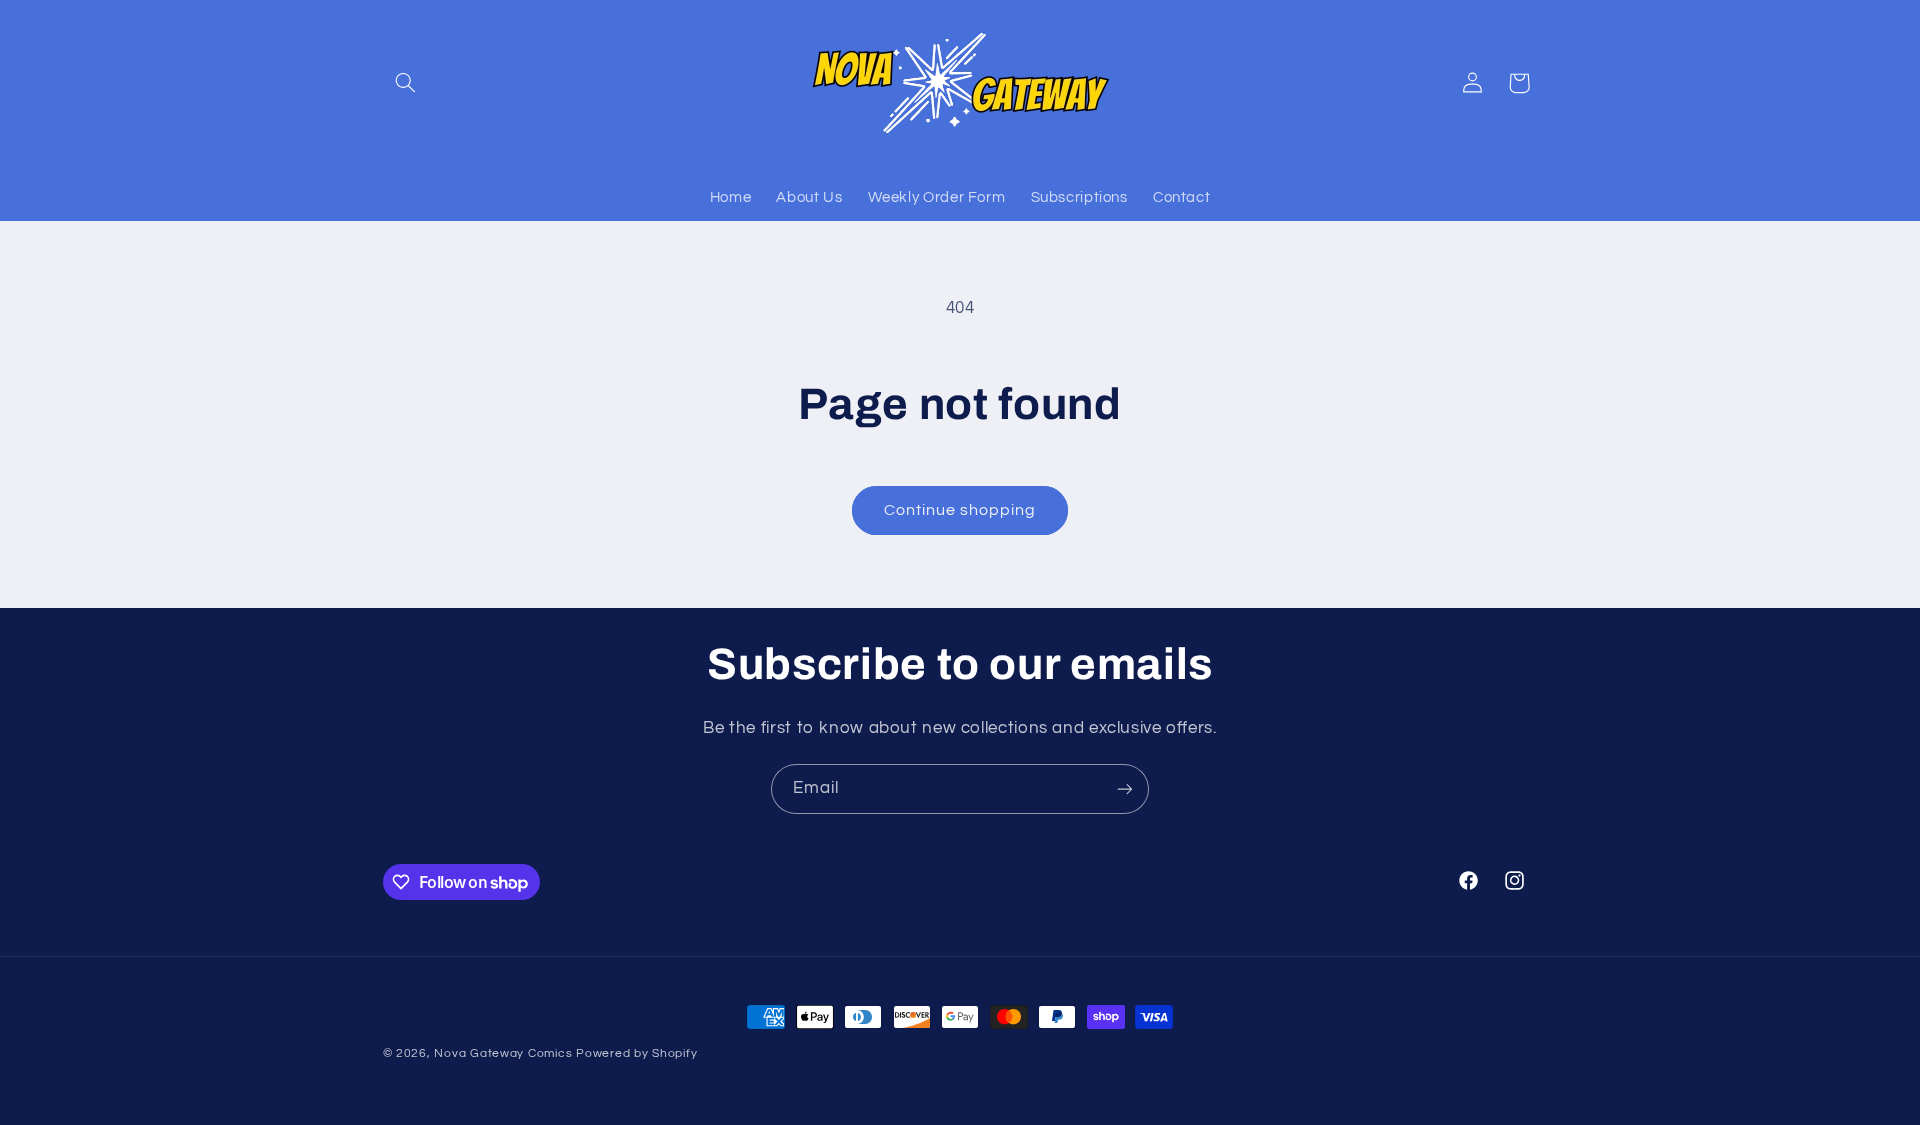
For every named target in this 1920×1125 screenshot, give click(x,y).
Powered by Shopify (636, 1053)
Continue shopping (960, 510)
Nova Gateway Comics (503, 1053)
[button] (406, 83)
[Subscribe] (1125, 788)
